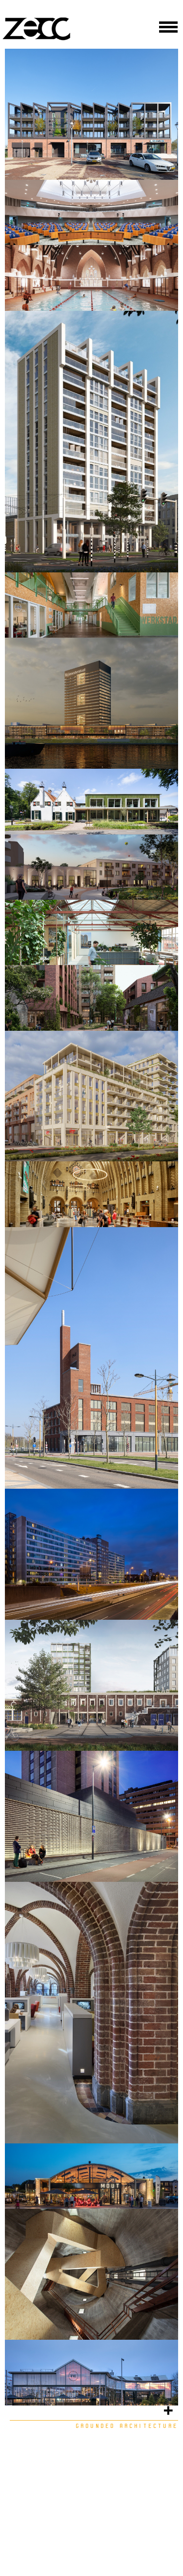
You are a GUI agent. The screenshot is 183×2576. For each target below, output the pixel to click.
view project (57, 161)
